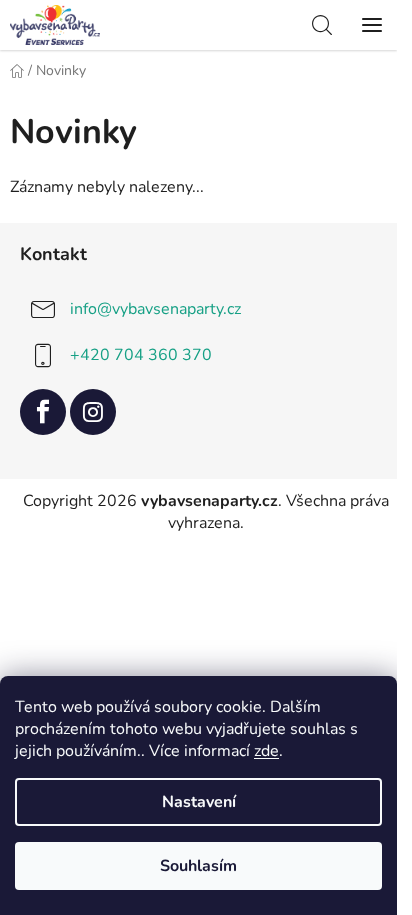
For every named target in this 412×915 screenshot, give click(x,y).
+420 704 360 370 (141, 355)
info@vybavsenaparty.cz (155, 309)
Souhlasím (198, 866)
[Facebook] (43, 412)
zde (266, 751)
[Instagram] (93, 412)
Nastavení (199, 802)
